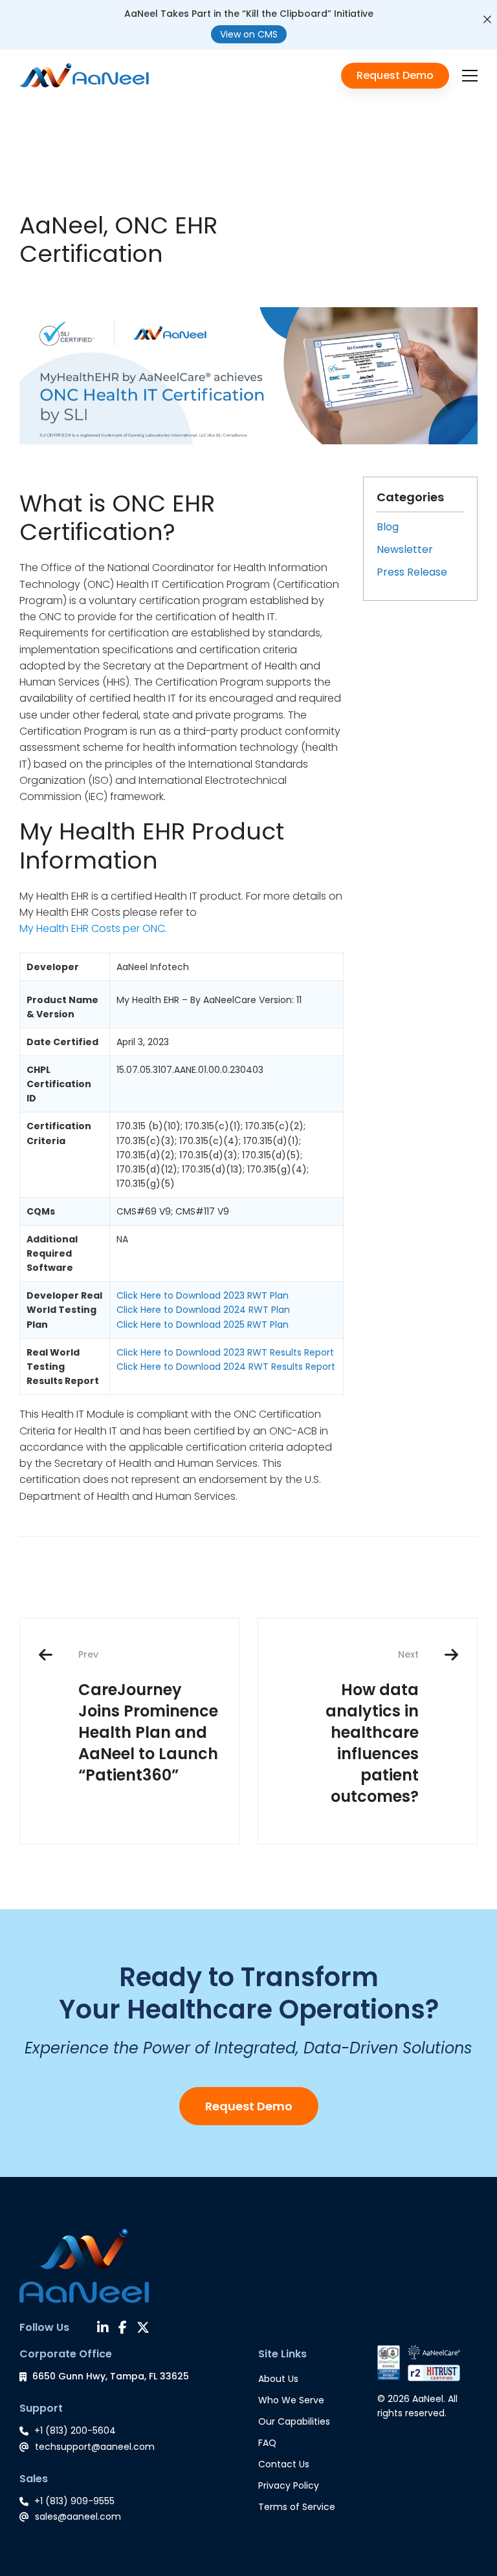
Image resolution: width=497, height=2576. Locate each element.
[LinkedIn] (103, 2329)
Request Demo (249, 2106)
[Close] (487, 19)
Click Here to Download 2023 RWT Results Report (225, 1352)
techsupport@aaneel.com (95, 2447)
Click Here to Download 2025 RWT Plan (203, 1325)
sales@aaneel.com (78, 2516)
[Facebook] (123, 2329)
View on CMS (249, 34)
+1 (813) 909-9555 (74, 2501)
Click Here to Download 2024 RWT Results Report (226, 1367)
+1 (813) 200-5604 (75, 2430)
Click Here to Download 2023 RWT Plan (203, 1295)
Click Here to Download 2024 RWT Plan (203, 1310)
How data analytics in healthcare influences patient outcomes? (372, 1727)
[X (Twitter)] (143, 2329)
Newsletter (405, 549)
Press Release (412, 572)
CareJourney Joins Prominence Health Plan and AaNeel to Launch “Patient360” (148, 1717)
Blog (388, 527)
